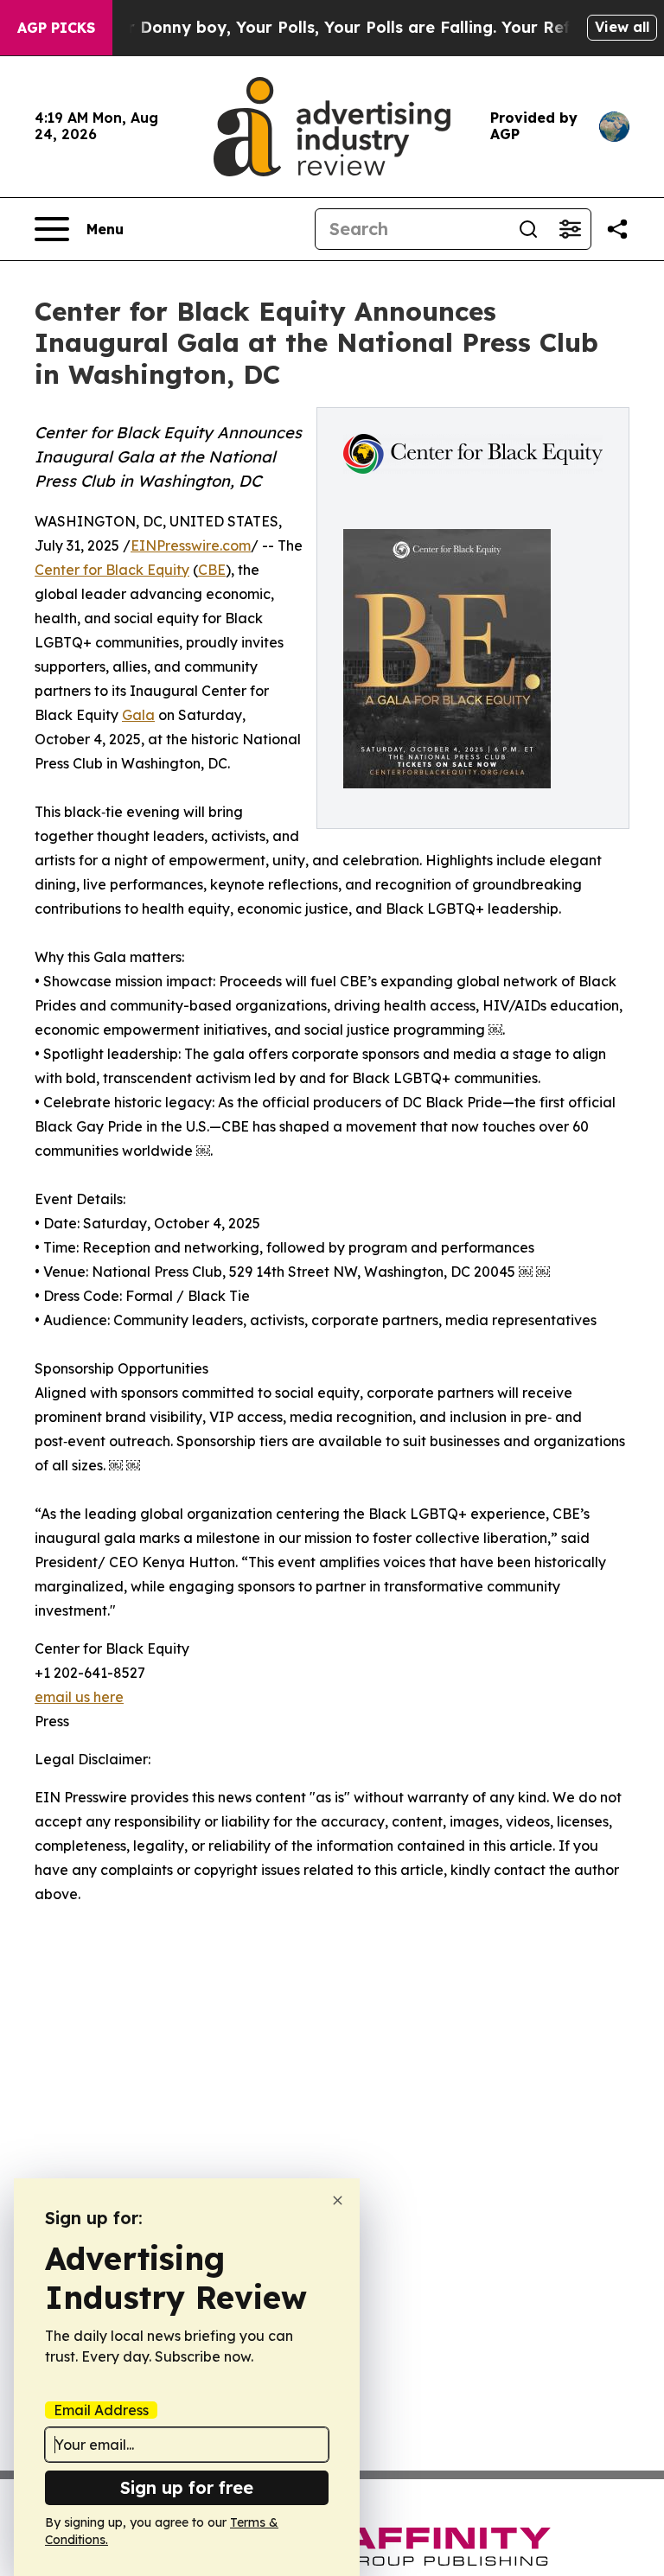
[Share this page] (617, 229)
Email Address (101, 2410)
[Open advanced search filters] (570, 229)
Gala (138, 715)
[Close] (338, 2200)
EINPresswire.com (191, 545)
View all (622, 27)
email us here (79, 1697)
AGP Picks (56, 28)
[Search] (528, 229)
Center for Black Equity (112, 570)
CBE (212, 570)
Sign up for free (187, 2487)
